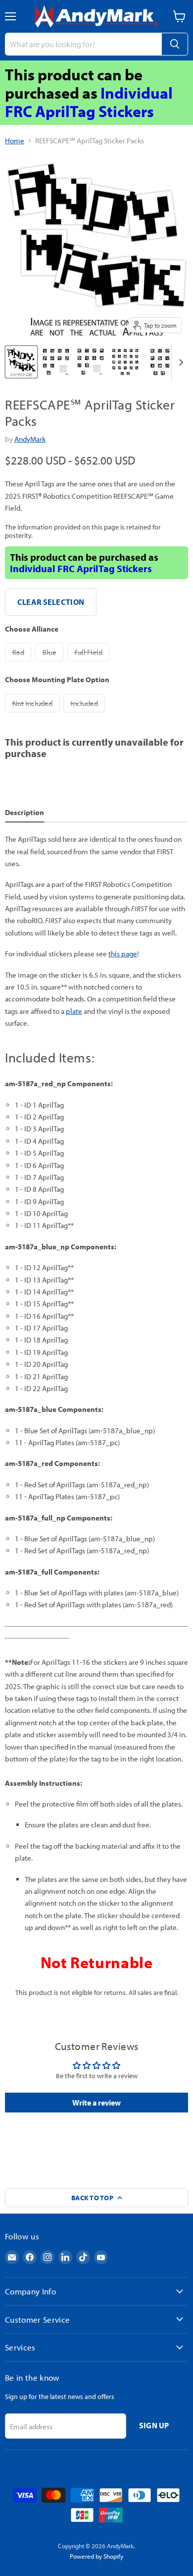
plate (74, 1011)
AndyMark (30, 439)
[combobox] (83, 44)
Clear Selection (51, 602)
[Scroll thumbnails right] (179, 363)
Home (15, 141)
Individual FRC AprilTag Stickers (89, 102)
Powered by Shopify (96, 2556)
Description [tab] (24, 812)
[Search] (175, 44)
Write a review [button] (96, 2103)
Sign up (154, 2425)
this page (123, 954)
